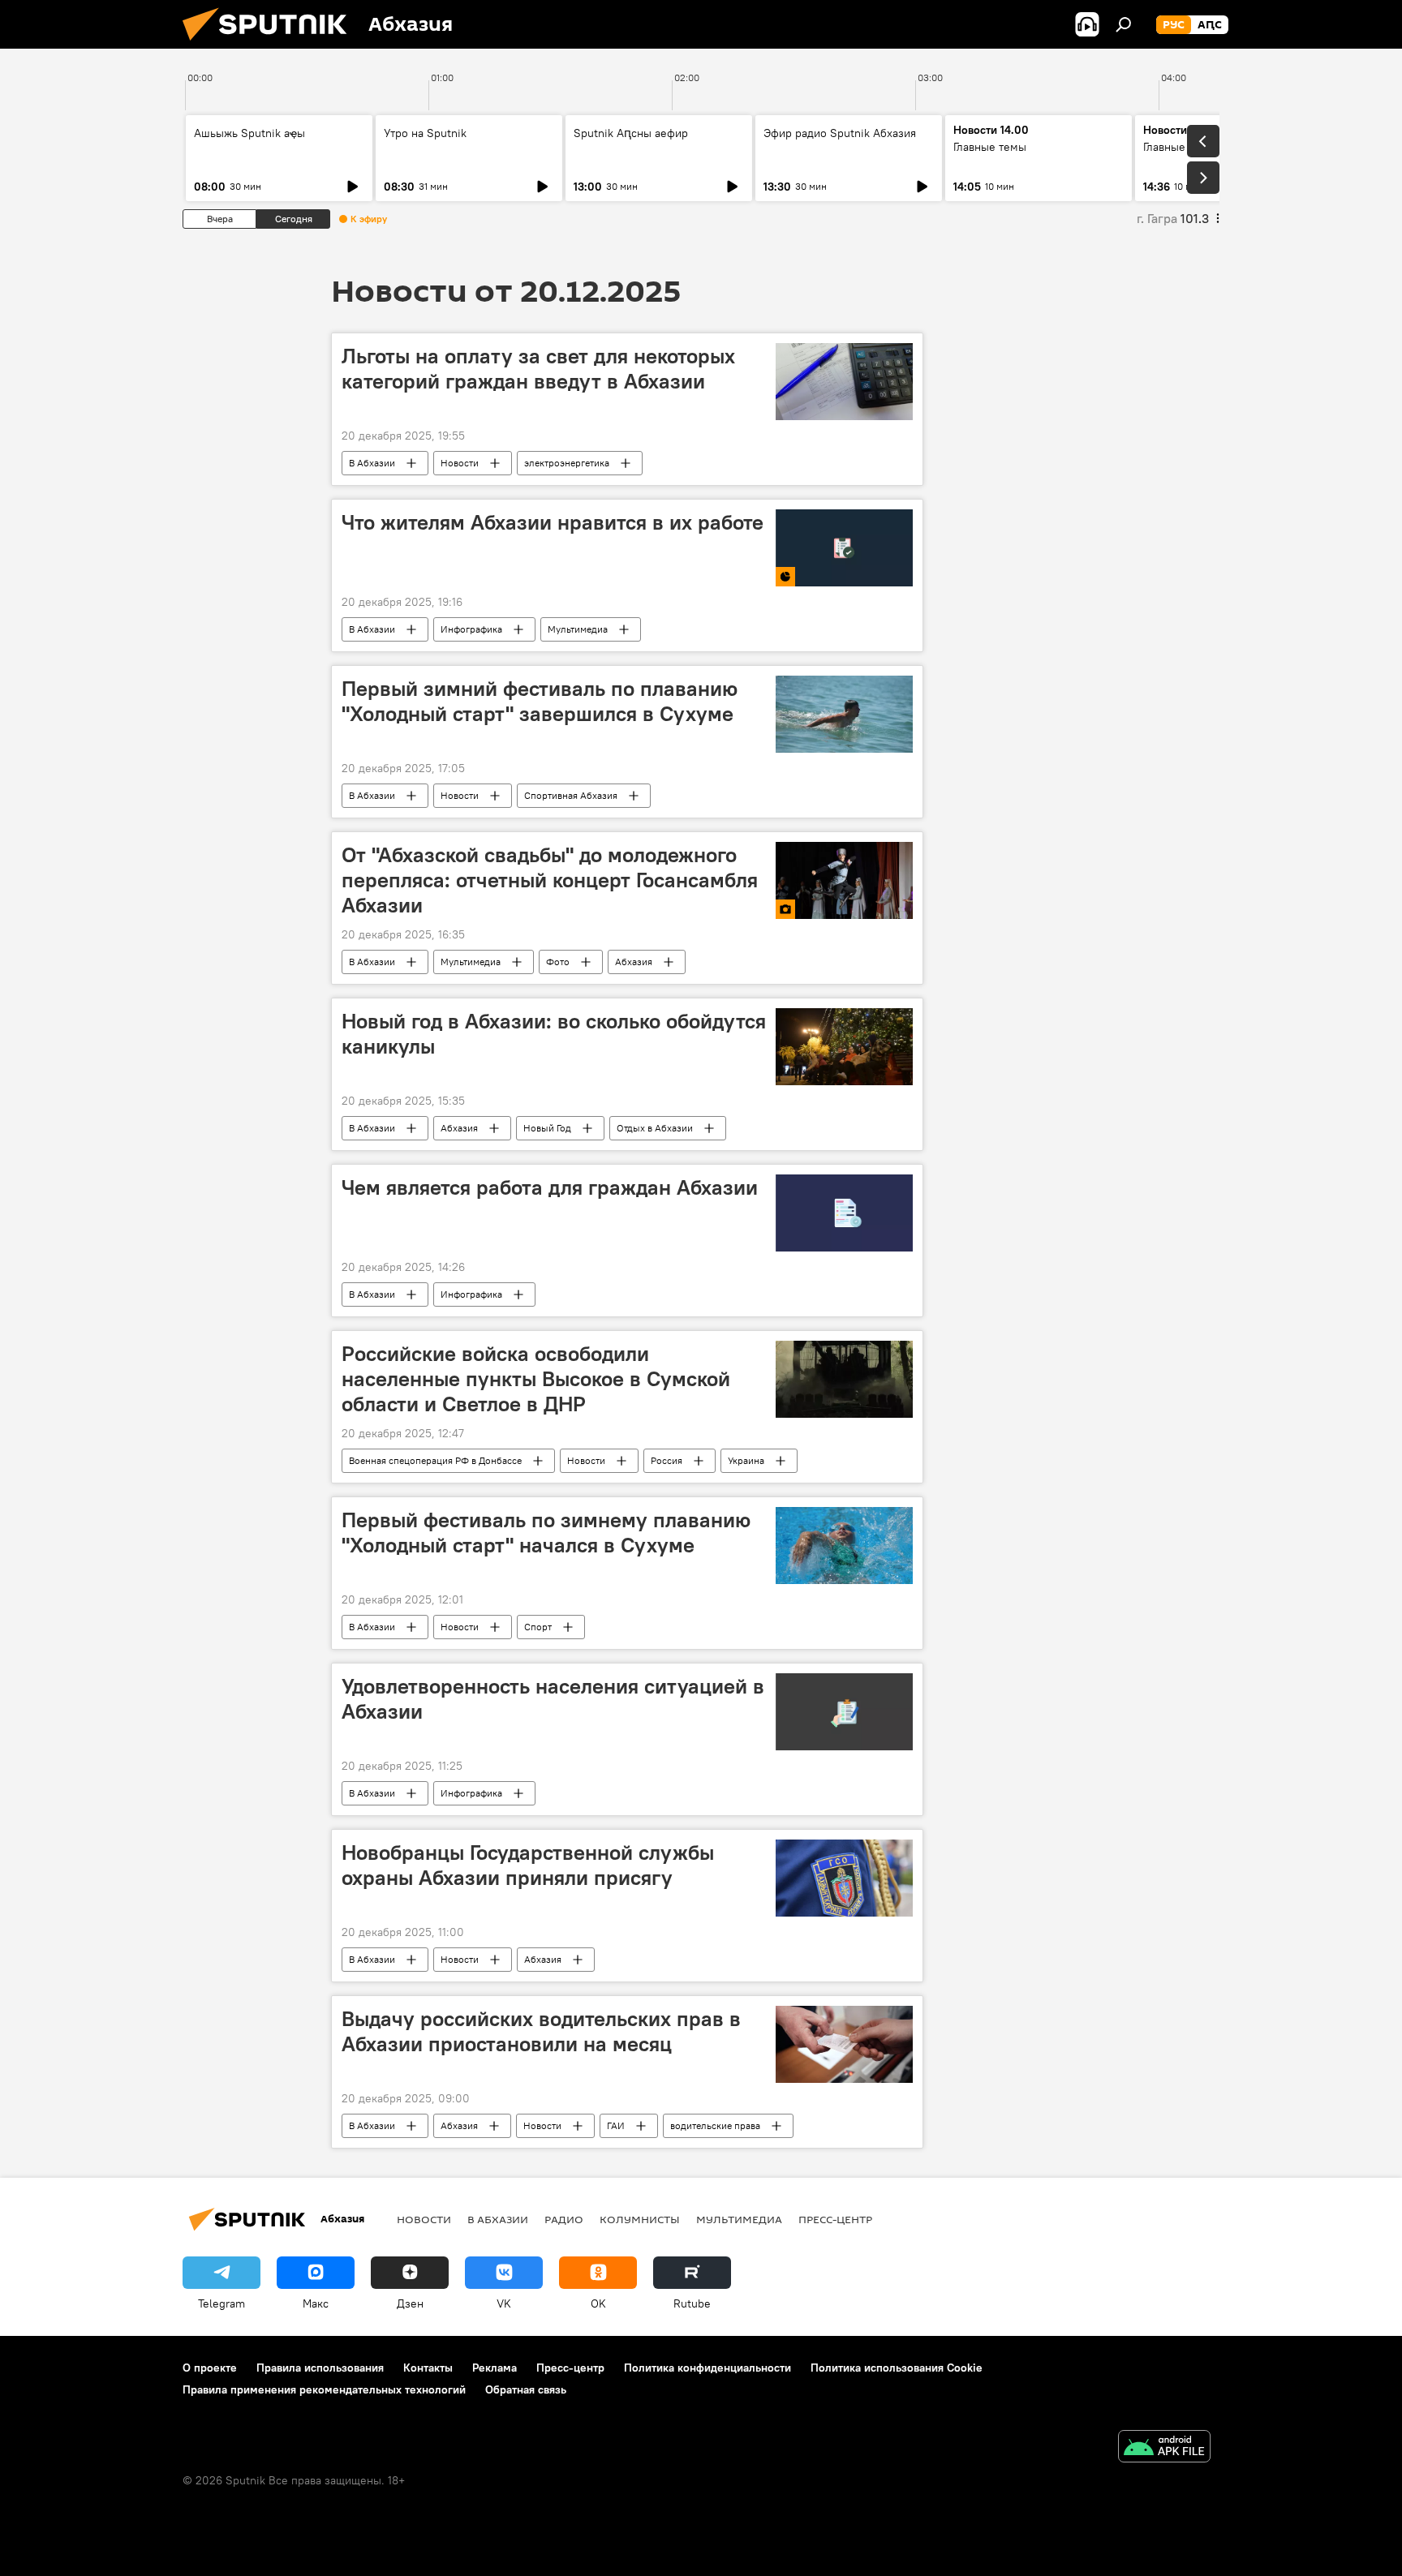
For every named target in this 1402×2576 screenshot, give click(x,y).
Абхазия (634, 962)
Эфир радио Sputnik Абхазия (840, 133)
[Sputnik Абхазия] (271, 45)
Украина (746, 1460)
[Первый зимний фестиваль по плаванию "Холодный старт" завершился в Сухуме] (844, 714)
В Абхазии (372, 463)
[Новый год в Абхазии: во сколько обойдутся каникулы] (844, 1047)
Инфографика (471, 629)
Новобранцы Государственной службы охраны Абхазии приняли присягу (528, 1865)
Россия (667, 1460)
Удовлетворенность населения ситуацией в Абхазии (553, 1699)
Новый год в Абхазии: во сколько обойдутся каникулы (554, 1034)
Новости (460, 463)
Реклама (495, 2368)
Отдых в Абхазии (655, 1128)
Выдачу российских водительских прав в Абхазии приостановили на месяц (541, 2031)
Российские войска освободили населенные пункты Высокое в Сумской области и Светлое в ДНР (536, 1379)
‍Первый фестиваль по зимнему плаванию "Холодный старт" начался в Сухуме (546, 1533)
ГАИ (616, 2125)
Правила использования (320, 2368)
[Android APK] (1164, 2448)
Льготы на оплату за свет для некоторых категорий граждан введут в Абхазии (538, 369)
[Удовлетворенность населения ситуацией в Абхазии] (844, 1712)
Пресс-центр (835, 2219)
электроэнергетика (567, 463)
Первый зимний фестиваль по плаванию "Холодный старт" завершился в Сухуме (540, 701)
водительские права (715, 2125)
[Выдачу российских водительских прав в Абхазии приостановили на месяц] (844, 2044)
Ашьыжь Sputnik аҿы (249, 133)
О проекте (210, 2368)
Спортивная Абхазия (571, 795)
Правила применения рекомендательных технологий (324, 2389)
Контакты (428, 2368)
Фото (558, 962)
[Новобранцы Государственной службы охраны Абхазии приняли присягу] (844, 1878)
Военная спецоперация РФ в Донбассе (435, 1460)
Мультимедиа (578, 629)
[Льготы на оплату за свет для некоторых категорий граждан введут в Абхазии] (844, 382)
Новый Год (547, 1128)
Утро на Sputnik (425, 133)
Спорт (538, 1627)
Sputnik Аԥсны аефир (631, 133)
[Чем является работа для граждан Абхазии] (844, 1213)
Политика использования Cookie (897, 2368)
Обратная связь (526, 2389)
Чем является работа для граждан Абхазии (550, 1187)
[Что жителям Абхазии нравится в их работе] (844, 548)
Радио (564, 2219)
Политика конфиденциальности (707, 2368)
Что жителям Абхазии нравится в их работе (553, 522)
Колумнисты (640, 2219)
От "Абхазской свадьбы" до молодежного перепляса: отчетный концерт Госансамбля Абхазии (550, 880)
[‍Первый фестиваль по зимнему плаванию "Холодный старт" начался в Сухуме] (844, 1546)
